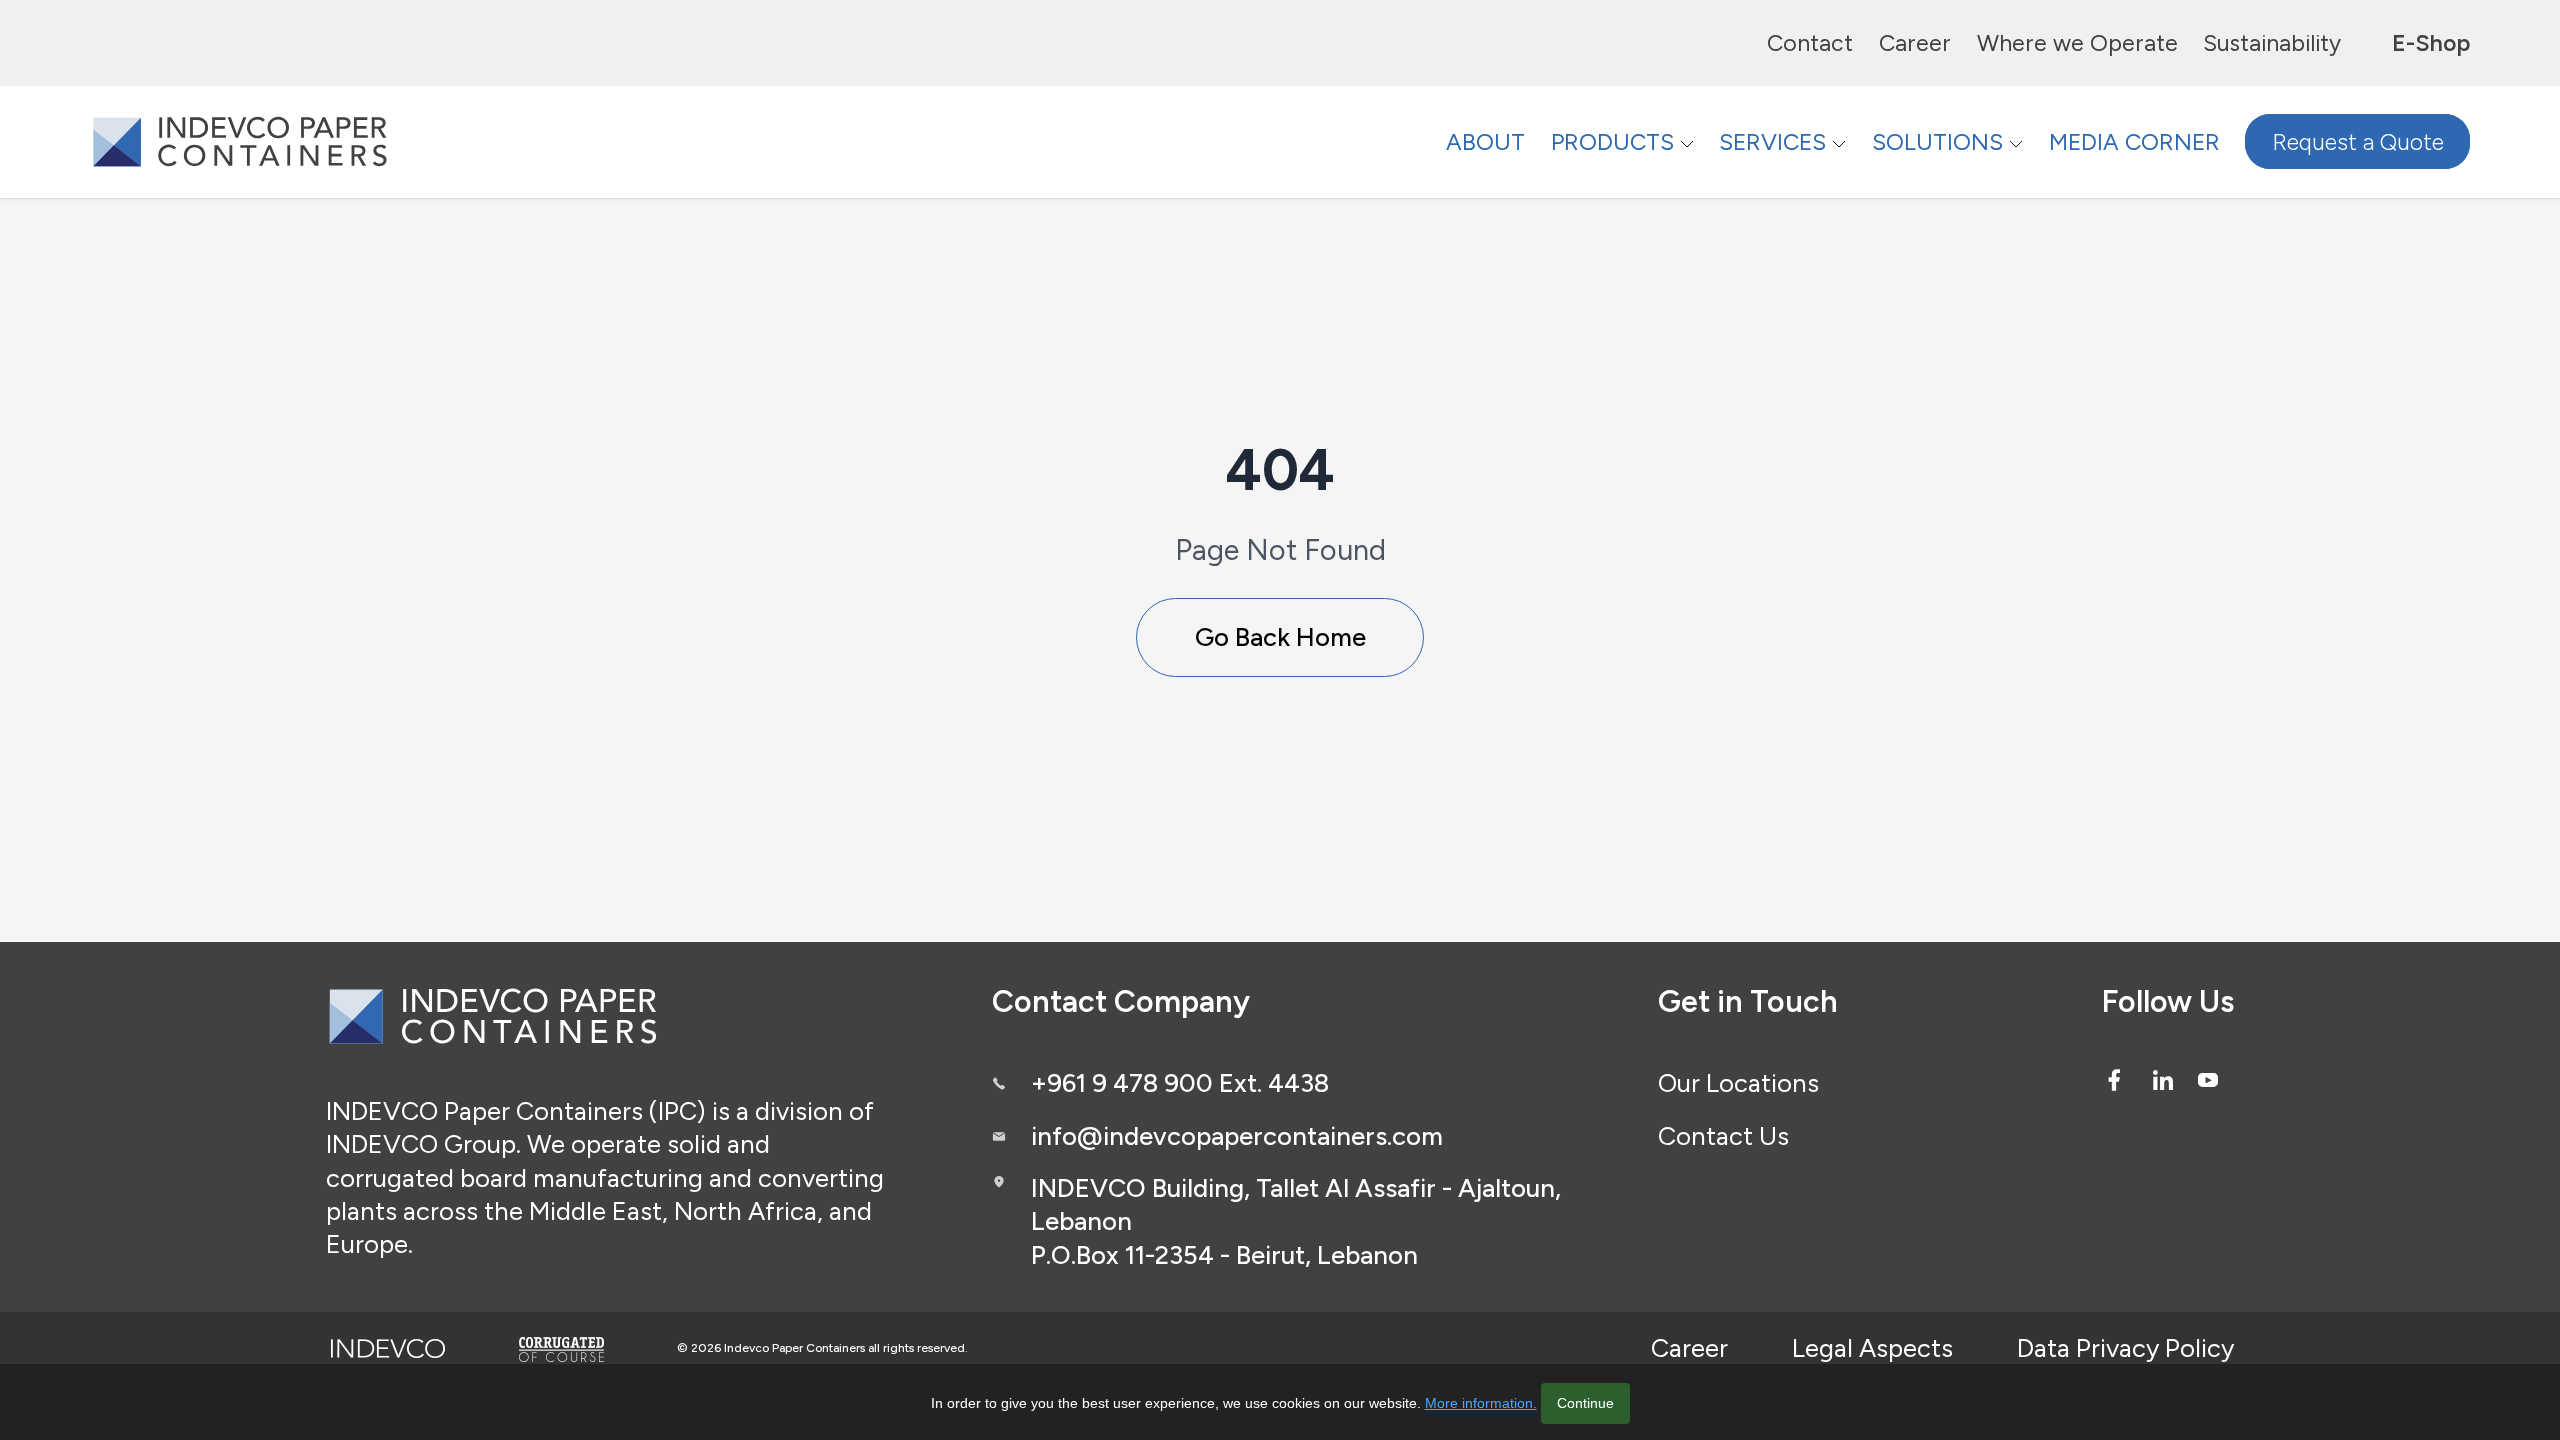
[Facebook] (2114, 1080)
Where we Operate (2077, 43)
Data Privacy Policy (2125, 1348)
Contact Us (1723, 1136)
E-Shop (2431, 43)
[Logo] (240, 141)
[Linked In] (2163, 1080)
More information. (1481, 1403)
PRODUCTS (1612, 142)
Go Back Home (1280, 637)
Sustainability (2272, 43)
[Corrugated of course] (563, 1349)
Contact (1810, 43)
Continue (1585, 1403)
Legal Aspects (1872, 1348)
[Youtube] (2208, 1080)
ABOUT (1485, 142)
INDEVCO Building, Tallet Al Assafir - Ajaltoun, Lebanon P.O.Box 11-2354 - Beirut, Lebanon (1296, 1221)
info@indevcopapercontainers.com (1237, 1136)
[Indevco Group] (387, 1349)
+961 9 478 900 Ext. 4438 (1180, 1083)
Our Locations (1738, 1083)
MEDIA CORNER (2134, 142)
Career (1915, 43)
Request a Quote (2358, 142)
